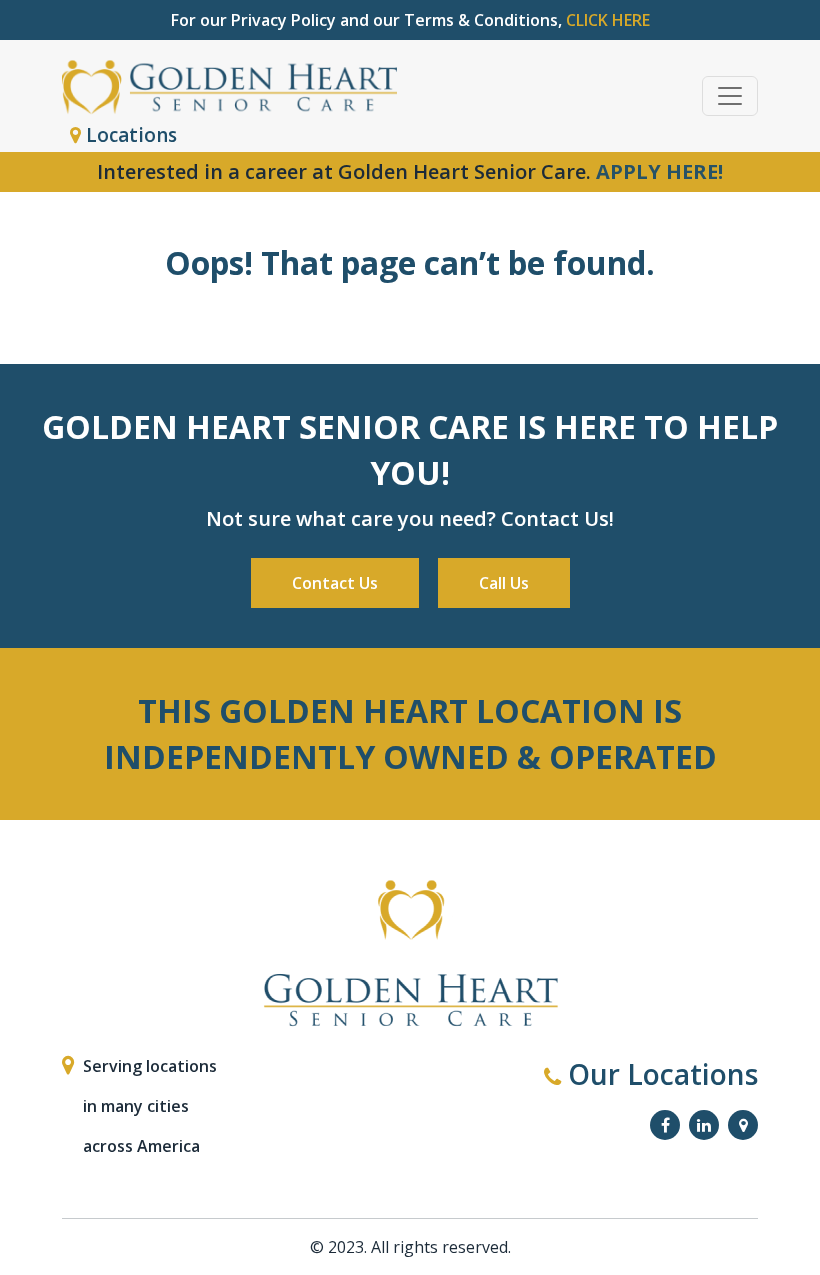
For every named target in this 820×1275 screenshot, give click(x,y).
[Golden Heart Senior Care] (410, 954)
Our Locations (659, 1074)
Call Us (504, 583)
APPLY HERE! (659, 171)
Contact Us (335, 583)
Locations (129, 135)
